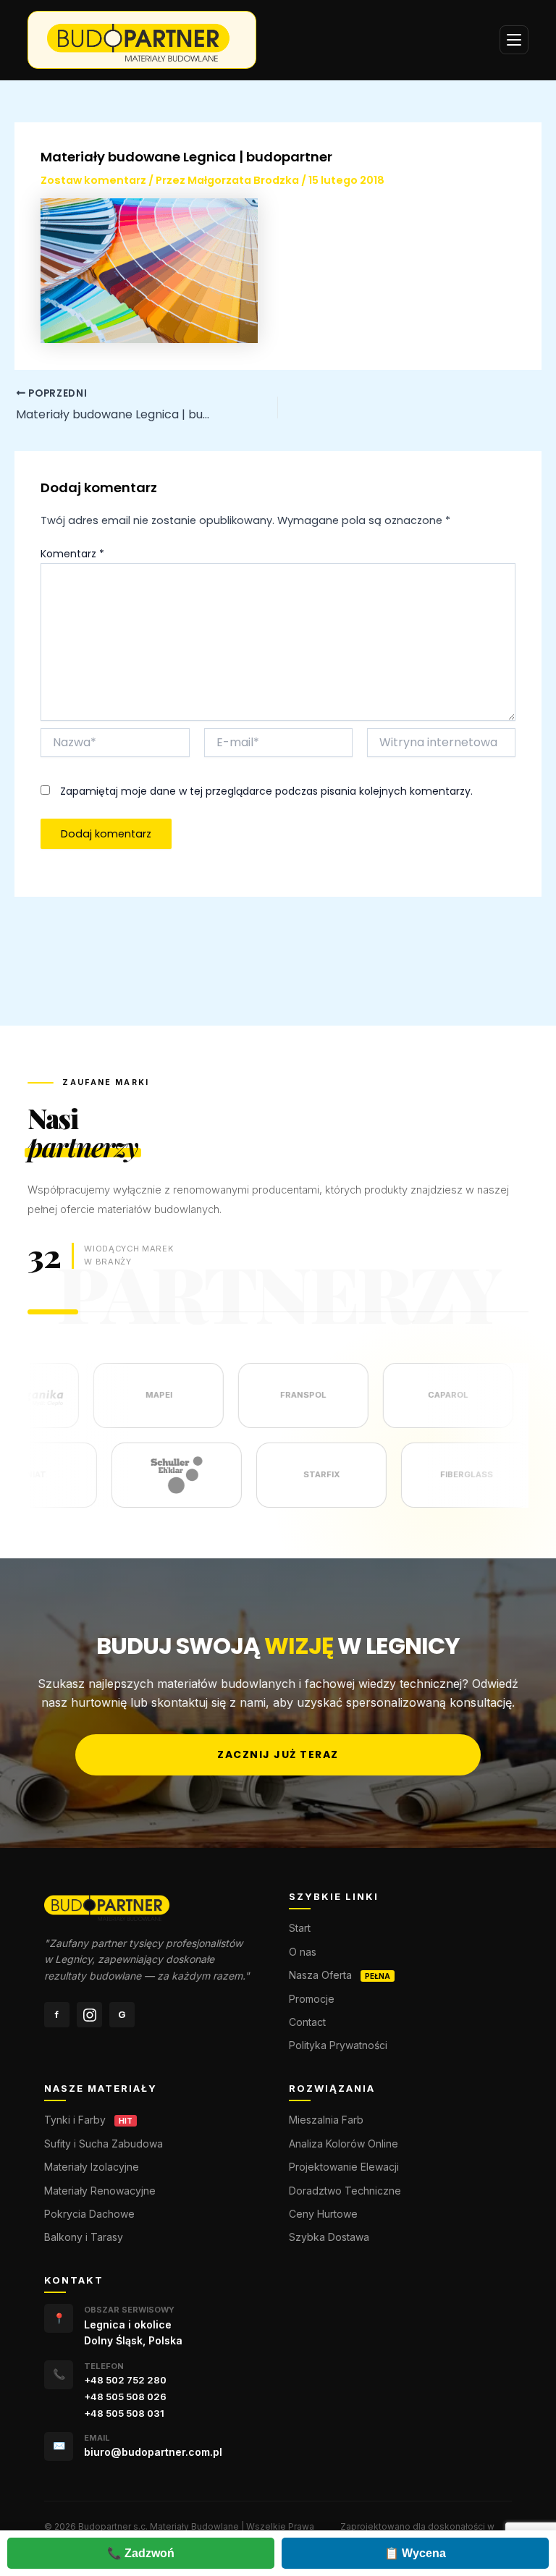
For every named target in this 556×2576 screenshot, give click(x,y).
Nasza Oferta (320, 1975)
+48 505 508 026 (125, 2396)
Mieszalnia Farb (326, 2120)
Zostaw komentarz (93, 180)
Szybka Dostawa (329, 2237)
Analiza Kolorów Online (344, 2144)
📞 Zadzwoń (141, 2553)
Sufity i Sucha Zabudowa (104, 2144)
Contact (307, 2022)
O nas (303, 1952)
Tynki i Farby (75, 2120)
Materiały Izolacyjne (92, 2167)
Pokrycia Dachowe (89, 2214)
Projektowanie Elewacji (344, 2167)
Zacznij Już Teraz (278, 1754)
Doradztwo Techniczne (345, 2191)
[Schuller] (216, 1475)
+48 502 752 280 (125, 2380)
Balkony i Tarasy (84, 2237)
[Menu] (514, 40)
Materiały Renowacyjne (100, 2191)
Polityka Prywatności (338, 2045)
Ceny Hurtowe (323, 2214)
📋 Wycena (415, 2553)
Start (300, 1928)
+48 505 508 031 (124, 2413)
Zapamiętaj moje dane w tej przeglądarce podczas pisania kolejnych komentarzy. (266, 791)
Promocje (312, 1999)
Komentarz (72, 554)
